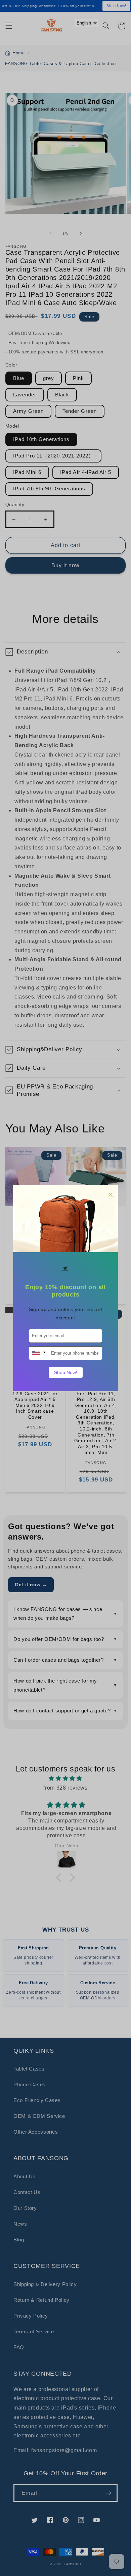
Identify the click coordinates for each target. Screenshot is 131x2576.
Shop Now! (66, 1372)
